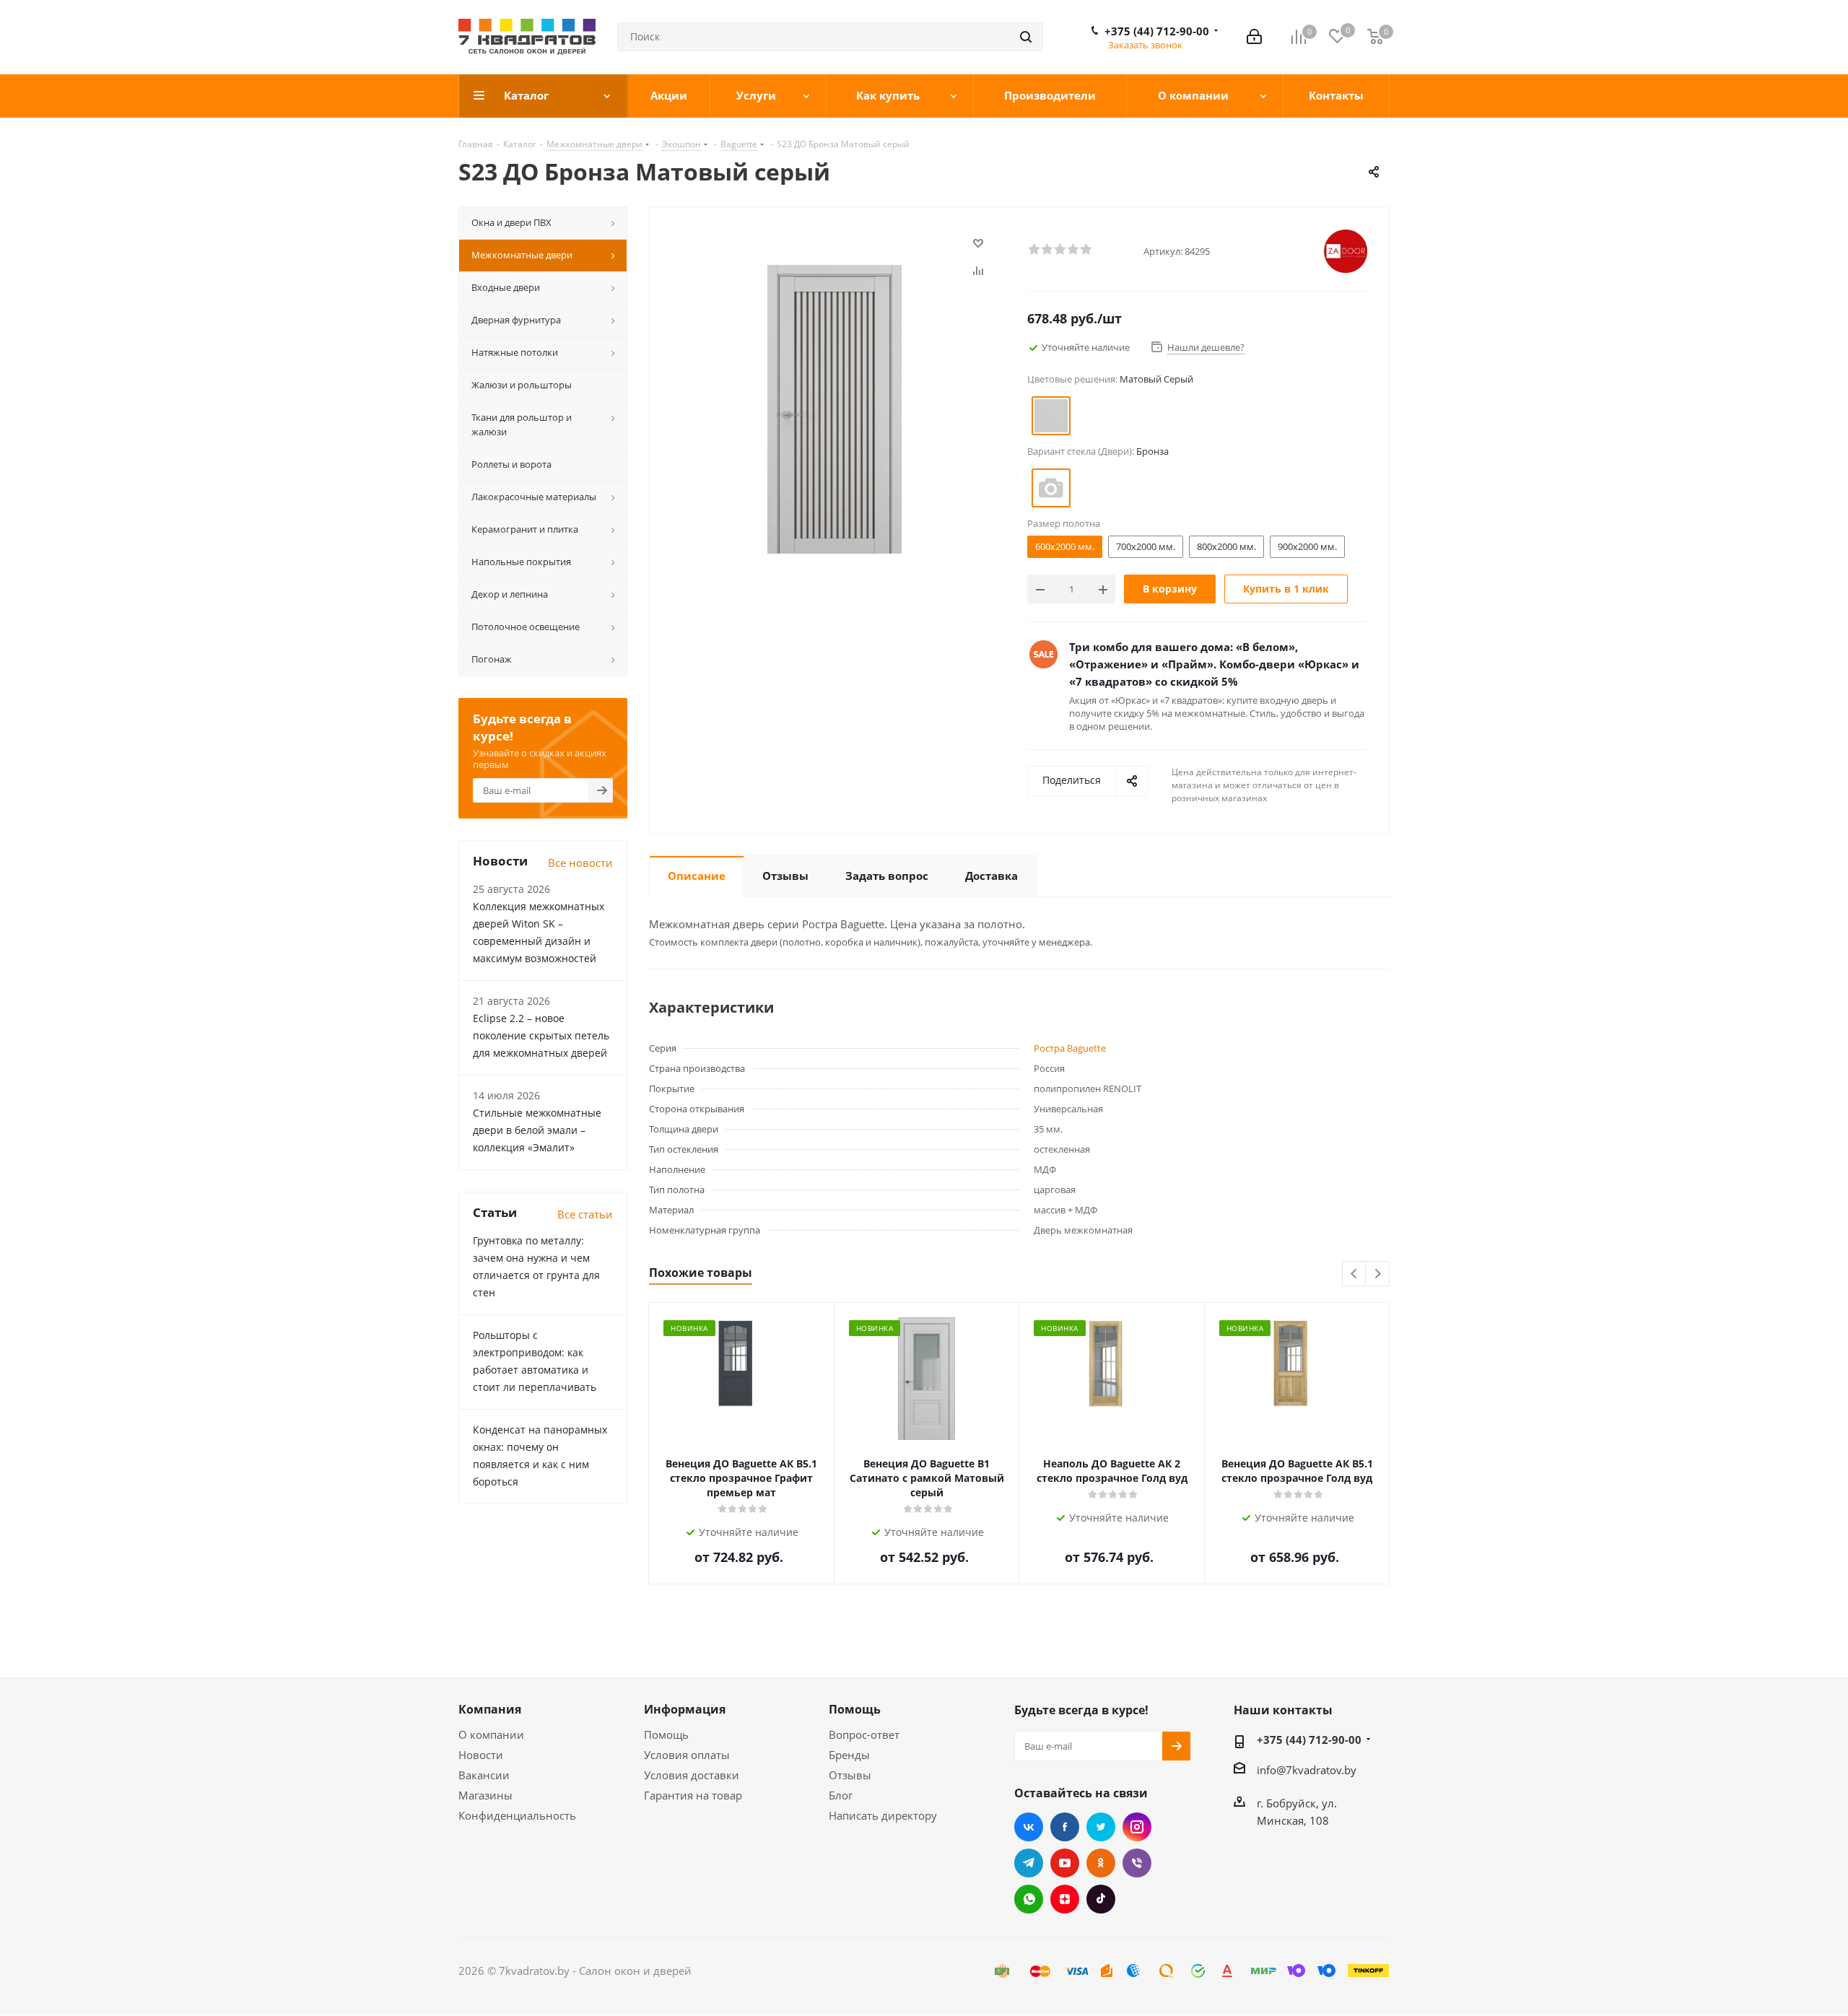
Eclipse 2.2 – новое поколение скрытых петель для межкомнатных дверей (541, 1035)
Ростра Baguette (1070, 1048)
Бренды (849, 1755)
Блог (841, 1795)
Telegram (1029, 1863)
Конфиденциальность (517, 1815)
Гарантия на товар (693, 1795)
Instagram (1137, 1827)
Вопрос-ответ (864, 1734)
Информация (685, 1709)
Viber (1137, 1863)
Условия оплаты (687, 1755)
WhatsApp (1029, 1899)
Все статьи (585, 1214)
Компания (490, 1709)
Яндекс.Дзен (1065, 1899)
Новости (481, 1755)
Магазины (485, 1795)
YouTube (1065, 1863)
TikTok (1101, 1899)
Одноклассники (1101, 1863)
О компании (491, 1734)
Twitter (1101, 1827)
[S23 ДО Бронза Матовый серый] (834, 408)
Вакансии (484, 1775)
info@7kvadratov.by (1307, 1770)
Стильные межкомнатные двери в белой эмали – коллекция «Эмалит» (537, 1130)
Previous (1355, 1274)
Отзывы (850, 1775)
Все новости (580, 863)
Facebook (1065, 1827)
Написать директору (883, 1815)
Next (1378, 1274)
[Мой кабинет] (1254, 37)
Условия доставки (692, 1775)
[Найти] (1026, 37)
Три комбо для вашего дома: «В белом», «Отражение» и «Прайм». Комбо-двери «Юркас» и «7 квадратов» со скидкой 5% (1214, 664)
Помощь (666, 1734)
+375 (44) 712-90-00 (1157, 31)
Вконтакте (1029, 1827)
